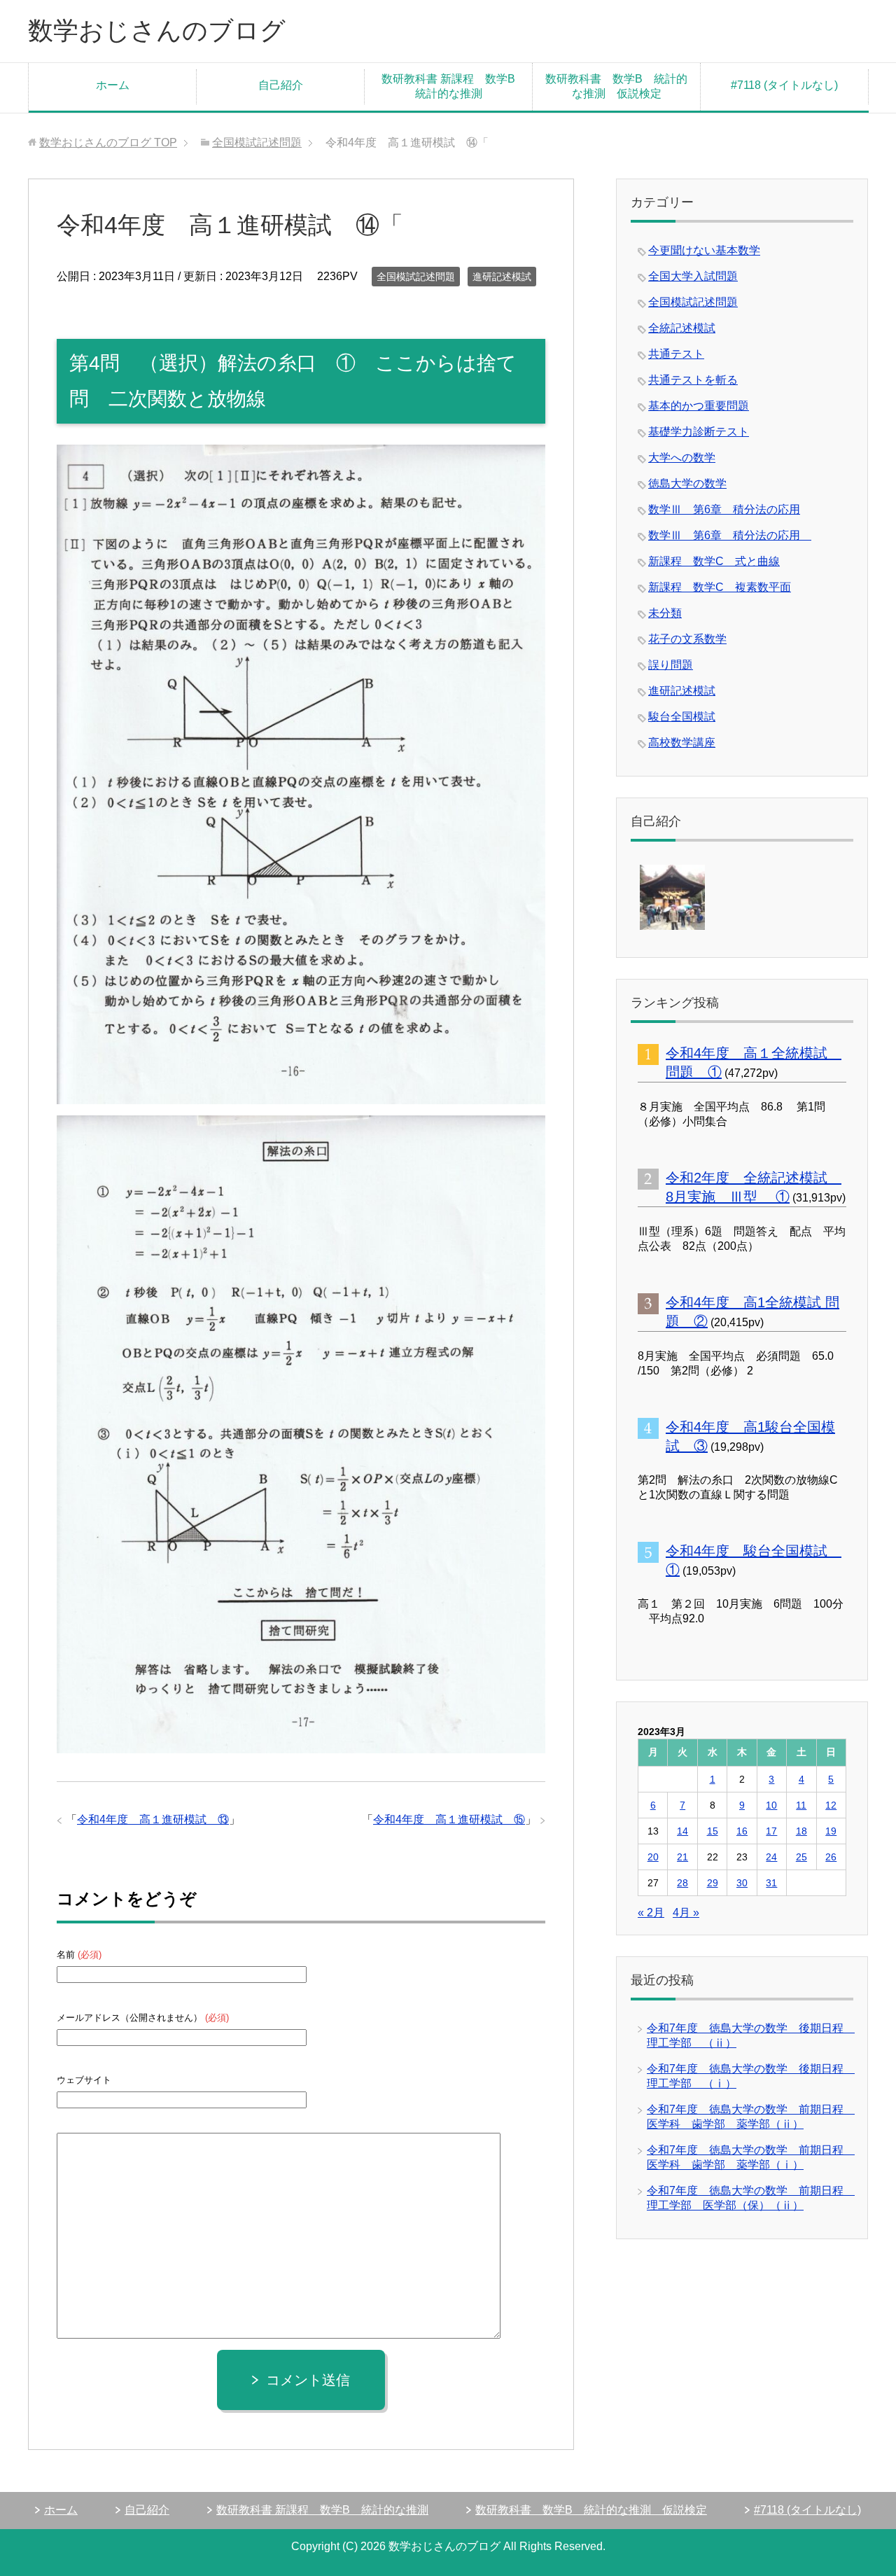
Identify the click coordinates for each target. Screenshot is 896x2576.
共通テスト (676, 354)
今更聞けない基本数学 (704, 250)
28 (682, 1883)
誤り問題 (671, 665)
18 (801, 1831)
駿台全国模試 (682, 717)
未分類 (665, 613)
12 (831, 1805)
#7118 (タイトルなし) (784, 85)
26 (831, 1857)
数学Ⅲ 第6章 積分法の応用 (724, 509)
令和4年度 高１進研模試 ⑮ (449, 1819)
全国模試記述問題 (416, 277)
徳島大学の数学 (687, 483)
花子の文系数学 (687, 639)
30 (742, 1883)
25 (801, 1857)
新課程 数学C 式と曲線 (714, 561)
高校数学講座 (682, 743)
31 (771, 1883)
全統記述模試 (682, 328)
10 (771, 1805)
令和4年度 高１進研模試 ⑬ (153, 1819)
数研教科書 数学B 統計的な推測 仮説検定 (616, 86)
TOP (108, 142)
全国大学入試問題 (693, 276)
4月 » (686, 1913)
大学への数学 (682, 458)
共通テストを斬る (693, 380)
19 (831, 1831)
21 (682, 1857)
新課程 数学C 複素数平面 (720, 587)
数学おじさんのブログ (157, 30)
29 (713, 1883)
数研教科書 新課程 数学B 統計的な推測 (454, 86)
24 (771, 1857)
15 (713, 1831)
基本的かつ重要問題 (699, 406)
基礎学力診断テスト (699, 432)
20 (653, 1857)
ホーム (113, 85)
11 (801, 1805)
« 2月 (651, 1913)
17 (771, 1831)
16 (742, 1831)
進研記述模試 (502, 277)
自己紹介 (281, 85)
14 (682, 1831)
